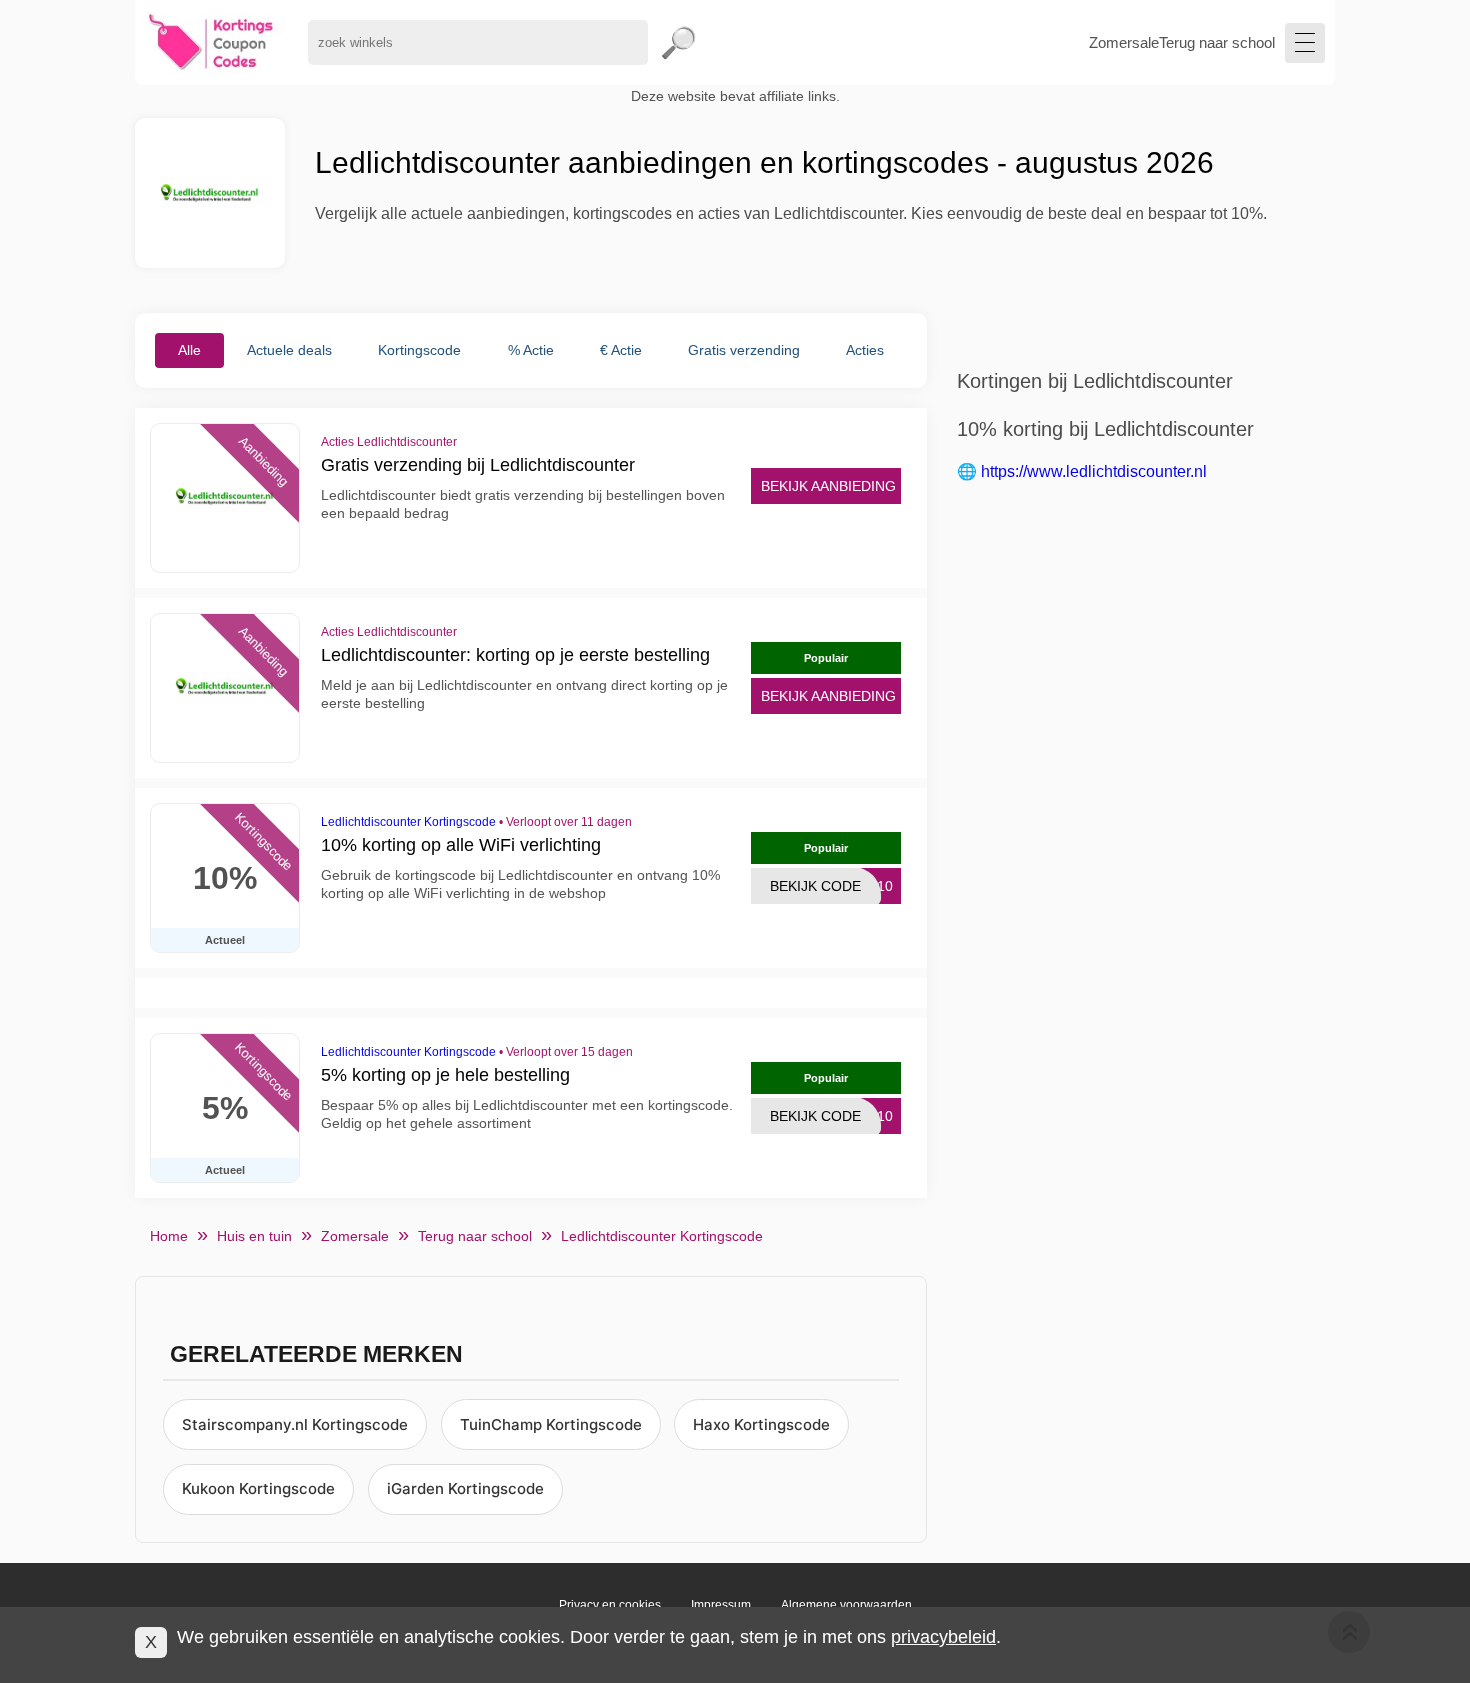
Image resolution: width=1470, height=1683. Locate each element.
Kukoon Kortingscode (258, 1488)
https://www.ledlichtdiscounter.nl (1094, 471)
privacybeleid (943, 1637)
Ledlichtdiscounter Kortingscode (408, 822)
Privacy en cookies (610, 1605)
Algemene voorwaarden (846, 1605)
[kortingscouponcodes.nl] (211, 42)
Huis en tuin (254, 1236)
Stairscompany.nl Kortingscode (295, 1424)
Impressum (721, 1605)
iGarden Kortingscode (465, 1488)
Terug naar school (1217, 42)
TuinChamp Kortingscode (551, 1424)
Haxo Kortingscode (761, 1424)
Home (169, 1236)
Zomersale (1124, 42)
